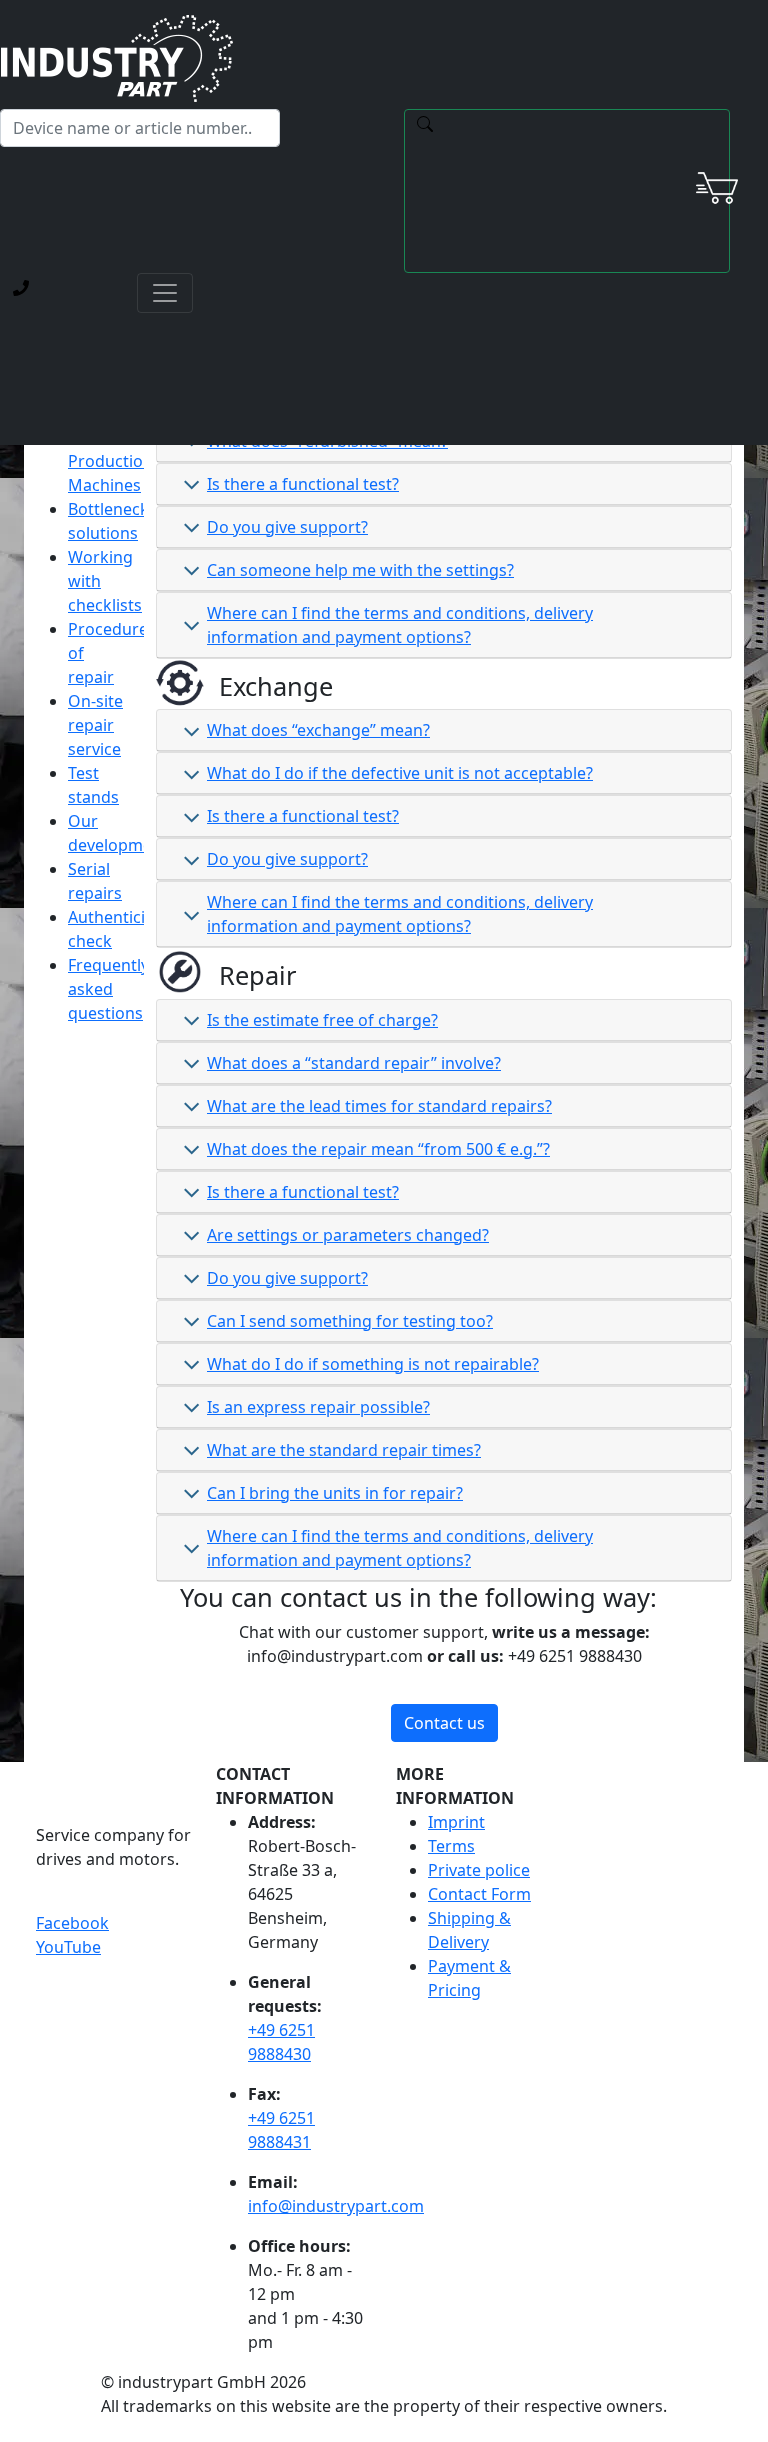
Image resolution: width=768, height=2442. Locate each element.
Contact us (444, 1723)
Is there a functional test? (303, 484)
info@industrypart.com (336, 2206)
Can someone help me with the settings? (360, 570)
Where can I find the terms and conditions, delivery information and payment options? (400, 625)
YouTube (68, 1947)
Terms (451, 1846)
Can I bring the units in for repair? (335, 1493)
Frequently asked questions (108, 989)
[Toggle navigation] (165, 293)
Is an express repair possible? (318, 1407)
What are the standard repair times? (344, 1450)
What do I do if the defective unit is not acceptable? (400, 773)
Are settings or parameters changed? (348, 1235)
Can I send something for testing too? (350, 1321)
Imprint (456, 1822)
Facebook (72, 1923)
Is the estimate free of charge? (322, 1020)
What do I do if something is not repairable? (373, 1364)
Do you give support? (287, 527)
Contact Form (479, 1894)
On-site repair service (95, 725)
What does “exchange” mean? (318, 730)
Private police (479, 1870)
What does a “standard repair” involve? (354, 1063)
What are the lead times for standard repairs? (379, 1106)
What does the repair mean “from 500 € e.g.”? (378, 1149)
